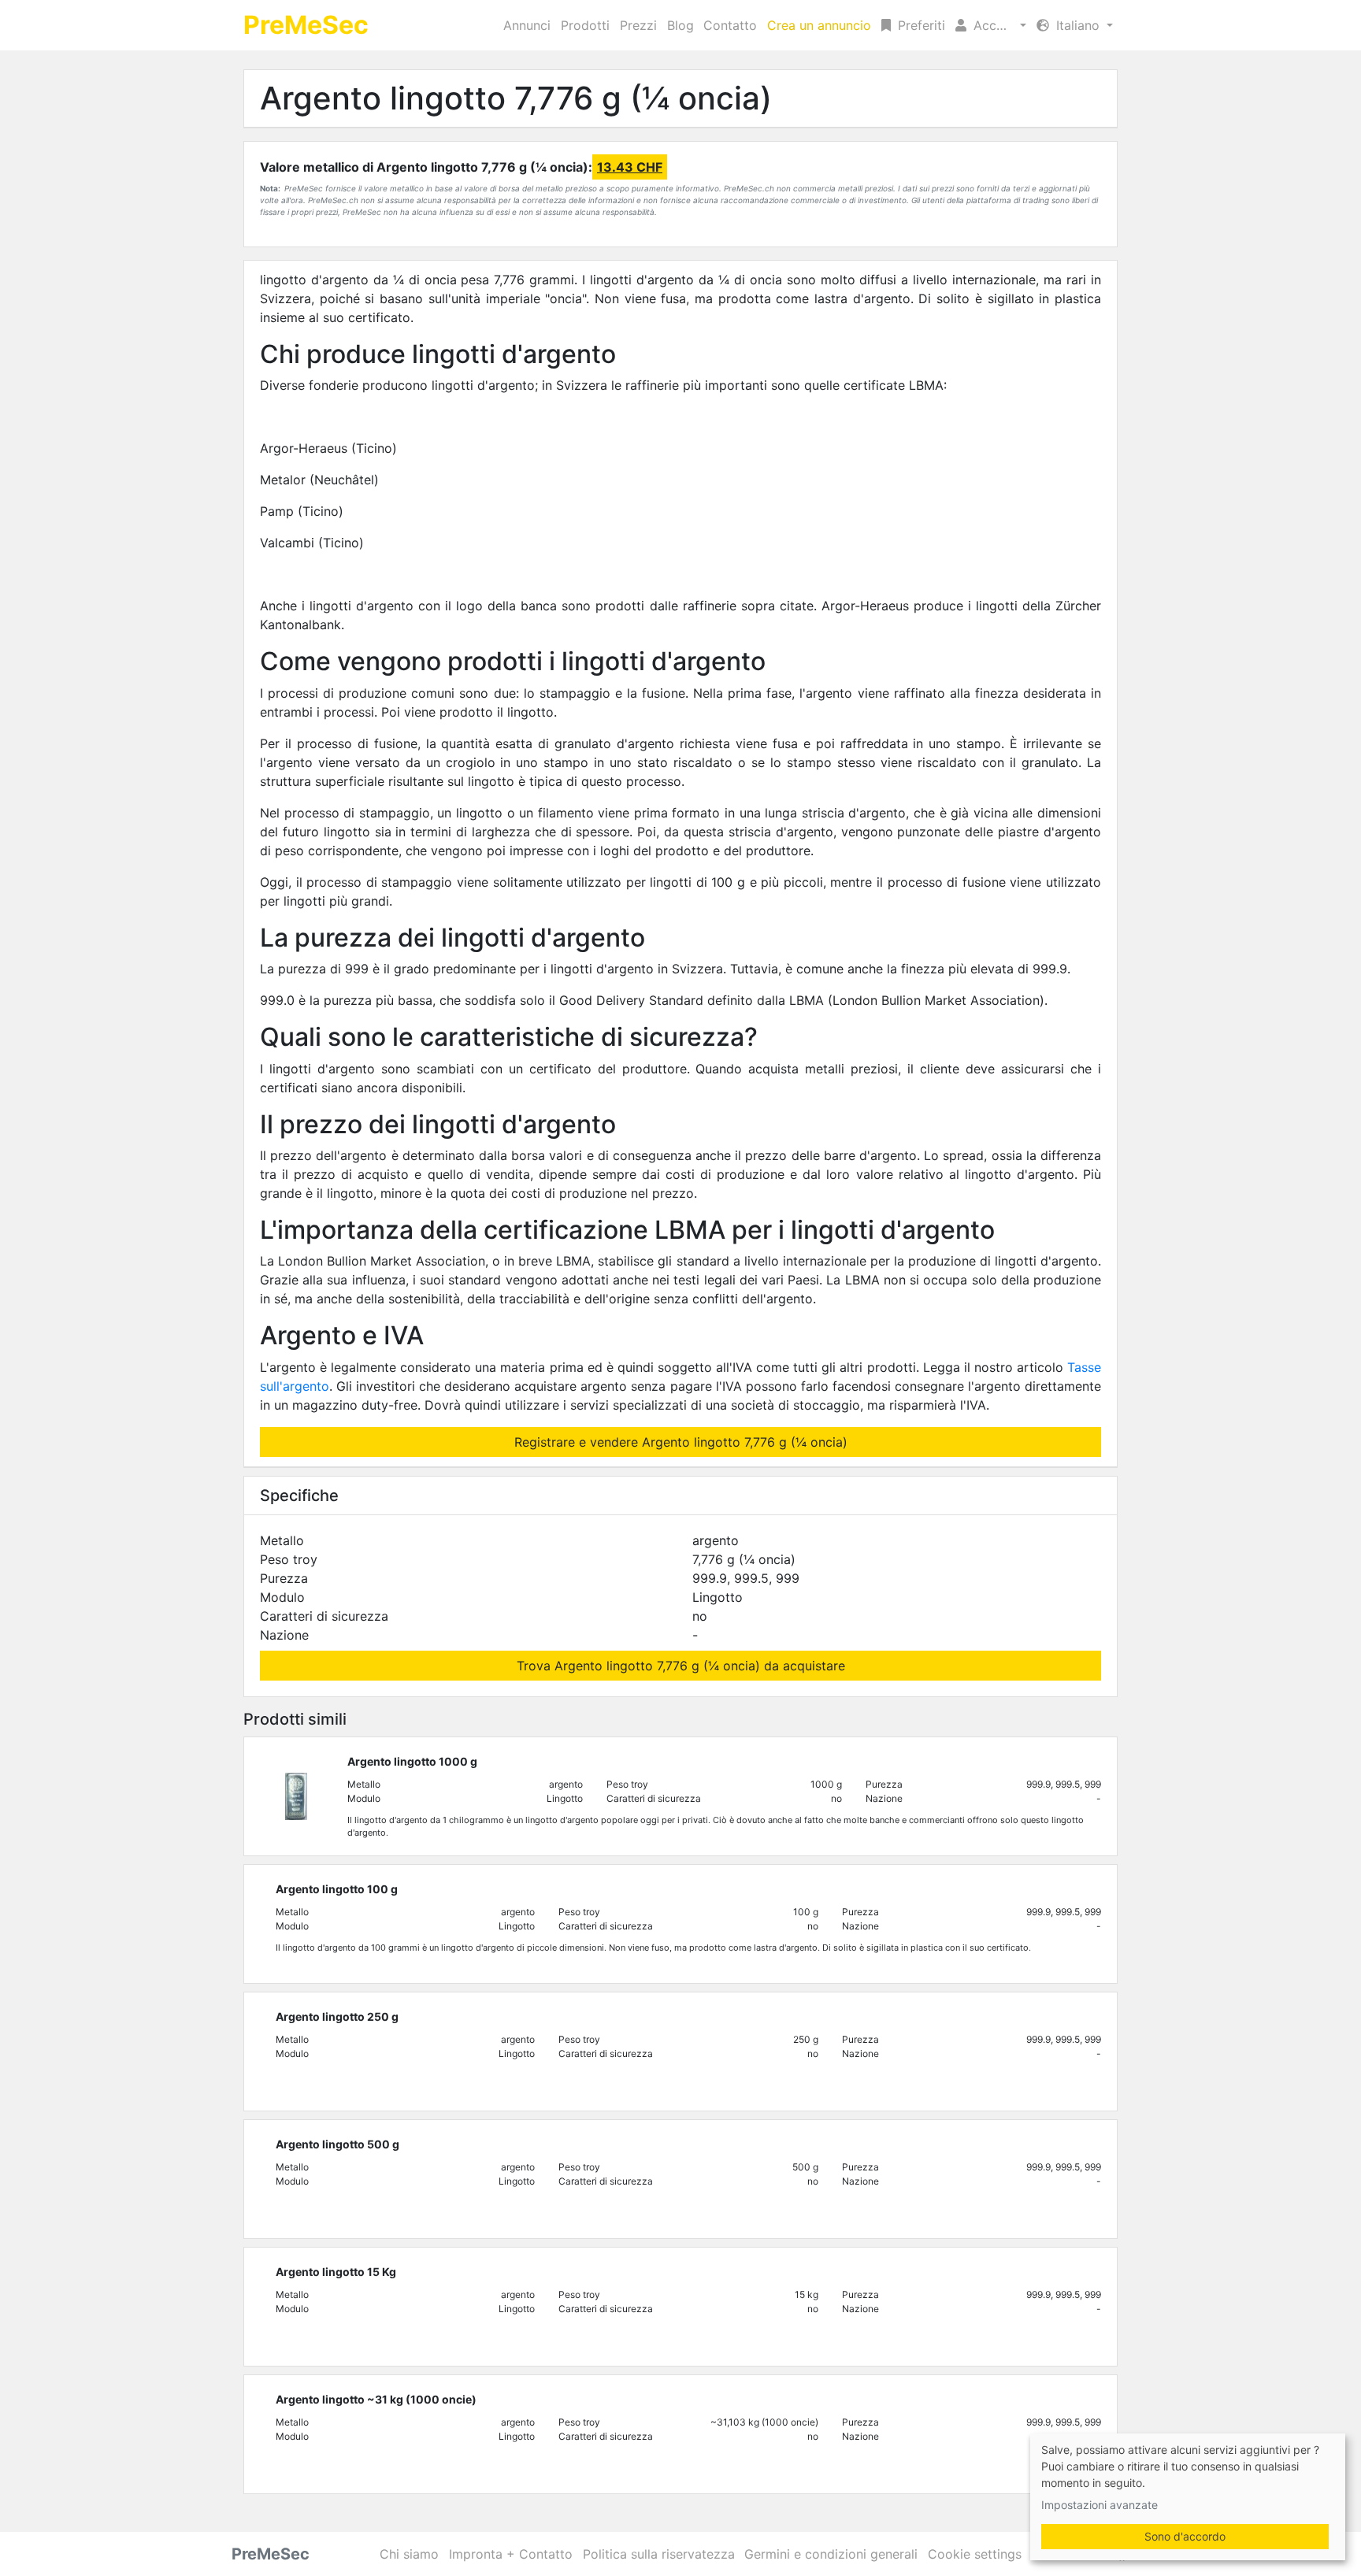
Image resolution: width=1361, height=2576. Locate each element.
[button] (991, 25)
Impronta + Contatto (511, 2554)
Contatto (730, 25)
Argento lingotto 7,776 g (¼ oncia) (516, 98)
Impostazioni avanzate (1100, 2505)
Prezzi (638, 25)
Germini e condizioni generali (831, 2554)
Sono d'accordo (1185, 2536)
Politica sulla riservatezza (659, 2554)
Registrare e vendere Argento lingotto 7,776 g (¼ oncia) (681, 1442)
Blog (680, 25)
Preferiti (920, 25)
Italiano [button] (1078, 25)
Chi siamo (409, 2554)
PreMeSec (306, 25)
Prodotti (585, 25)
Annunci (527, 25)
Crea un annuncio (819, 25)
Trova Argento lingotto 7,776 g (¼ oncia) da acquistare (681, 1666)
